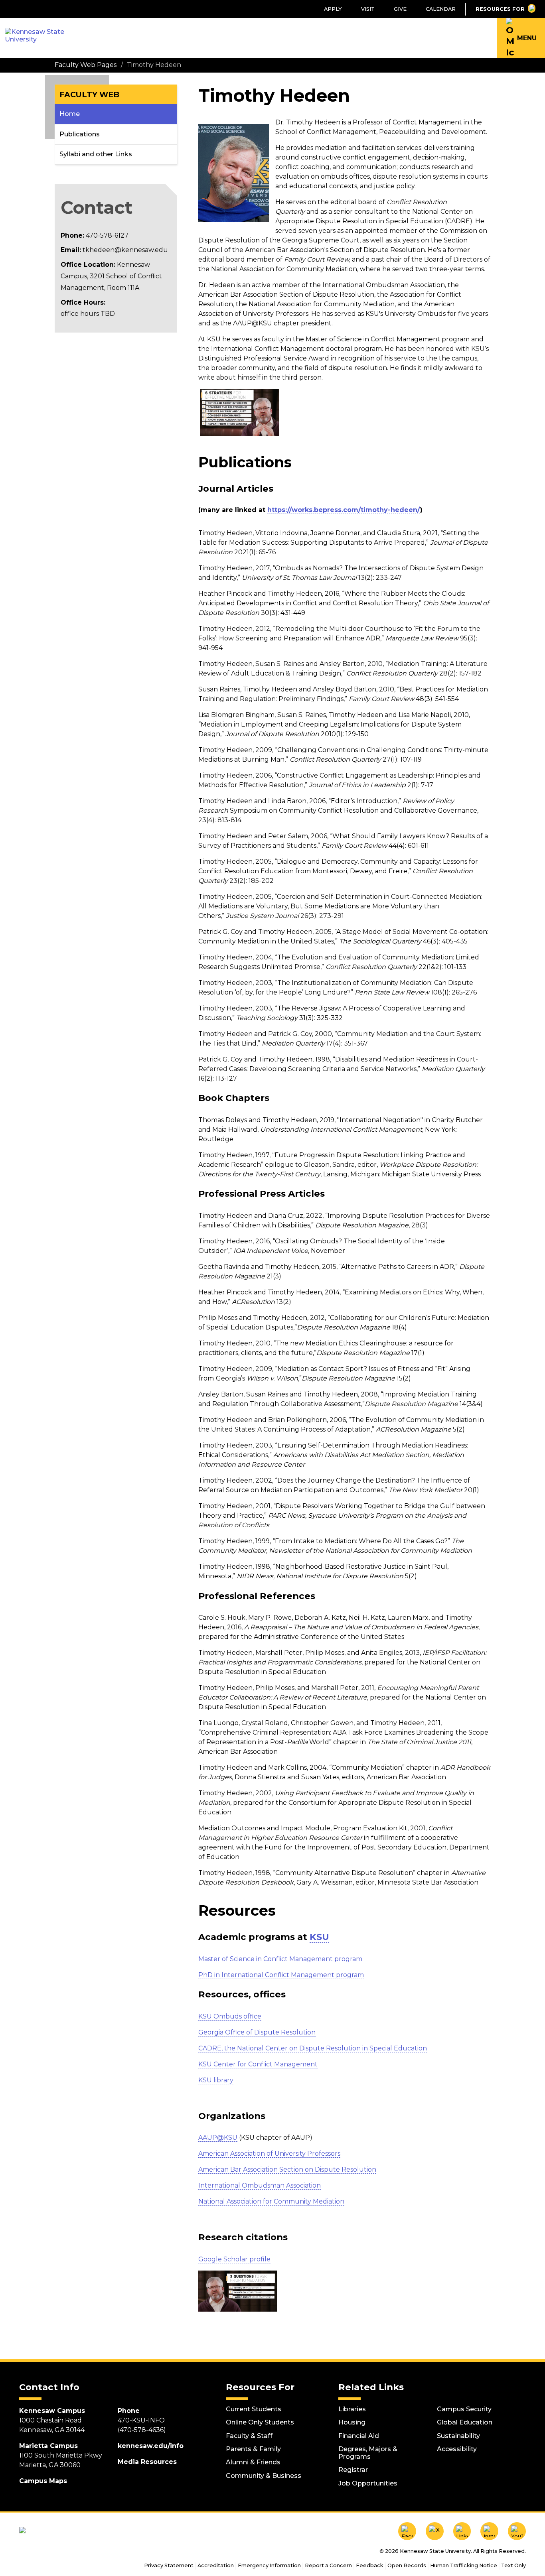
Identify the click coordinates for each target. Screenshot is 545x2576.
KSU (319, 1937)
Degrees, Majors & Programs (368, 2453)
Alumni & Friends (253, 2462)
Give (400, 9)
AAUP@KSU (218, 2138)
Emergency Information (269, 2565)
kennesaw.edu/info (151, 2446)
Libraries (352, 2409)
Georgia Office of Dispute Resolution (257, 2032)
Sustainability (458, 2436)
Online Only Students (260, 2422)
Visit (368, 9)
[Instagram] (489, 2531)
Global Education (465, 2422)
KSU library (216, 2080)
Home (70, 114)
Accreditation (216, 2565)
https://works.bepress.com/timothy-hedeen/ (344, 510)
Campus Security (464, 2409)
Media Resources (147, 2462)
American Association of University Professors (269, 2154)
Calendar (441, 9)
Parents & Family (253, 2449)
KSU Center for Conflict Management (258, 2064)
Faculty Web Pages (86, 65)
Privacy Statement (169, 2565)
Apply (333, 9)
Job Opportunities (368, 2483)
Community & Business (264, 2476)
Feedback (370, 2565)
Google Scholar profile (234, 2259)
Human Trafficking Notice (464, 2565)
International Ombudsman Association (260, 2185)
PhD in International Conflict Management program (281, 1975)
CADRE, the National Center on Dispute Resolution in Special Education (313, 2048)
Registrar (353, 2470)
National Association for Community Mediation (271, 2201)
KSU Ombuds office (230, 2016)
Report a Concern (328, 2565)
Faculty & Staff (249, 2436)
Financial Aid (359, 2436)
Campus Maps (43, 2481)
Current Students (254, 2409)
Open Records (407, 2565)
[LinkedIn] (462, 2531)
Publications (80, 134)
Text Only (513, 2565)
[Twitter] (435, 2531)
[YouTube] (517, 2531)
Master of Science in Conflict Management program (280, 1959)
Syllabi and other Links (96, 154)
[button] (521, 38)
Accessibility (457, 2449)
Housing (352, 2422)
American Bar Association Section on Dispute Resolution (287, 2169)
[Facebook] (407, 2531)
